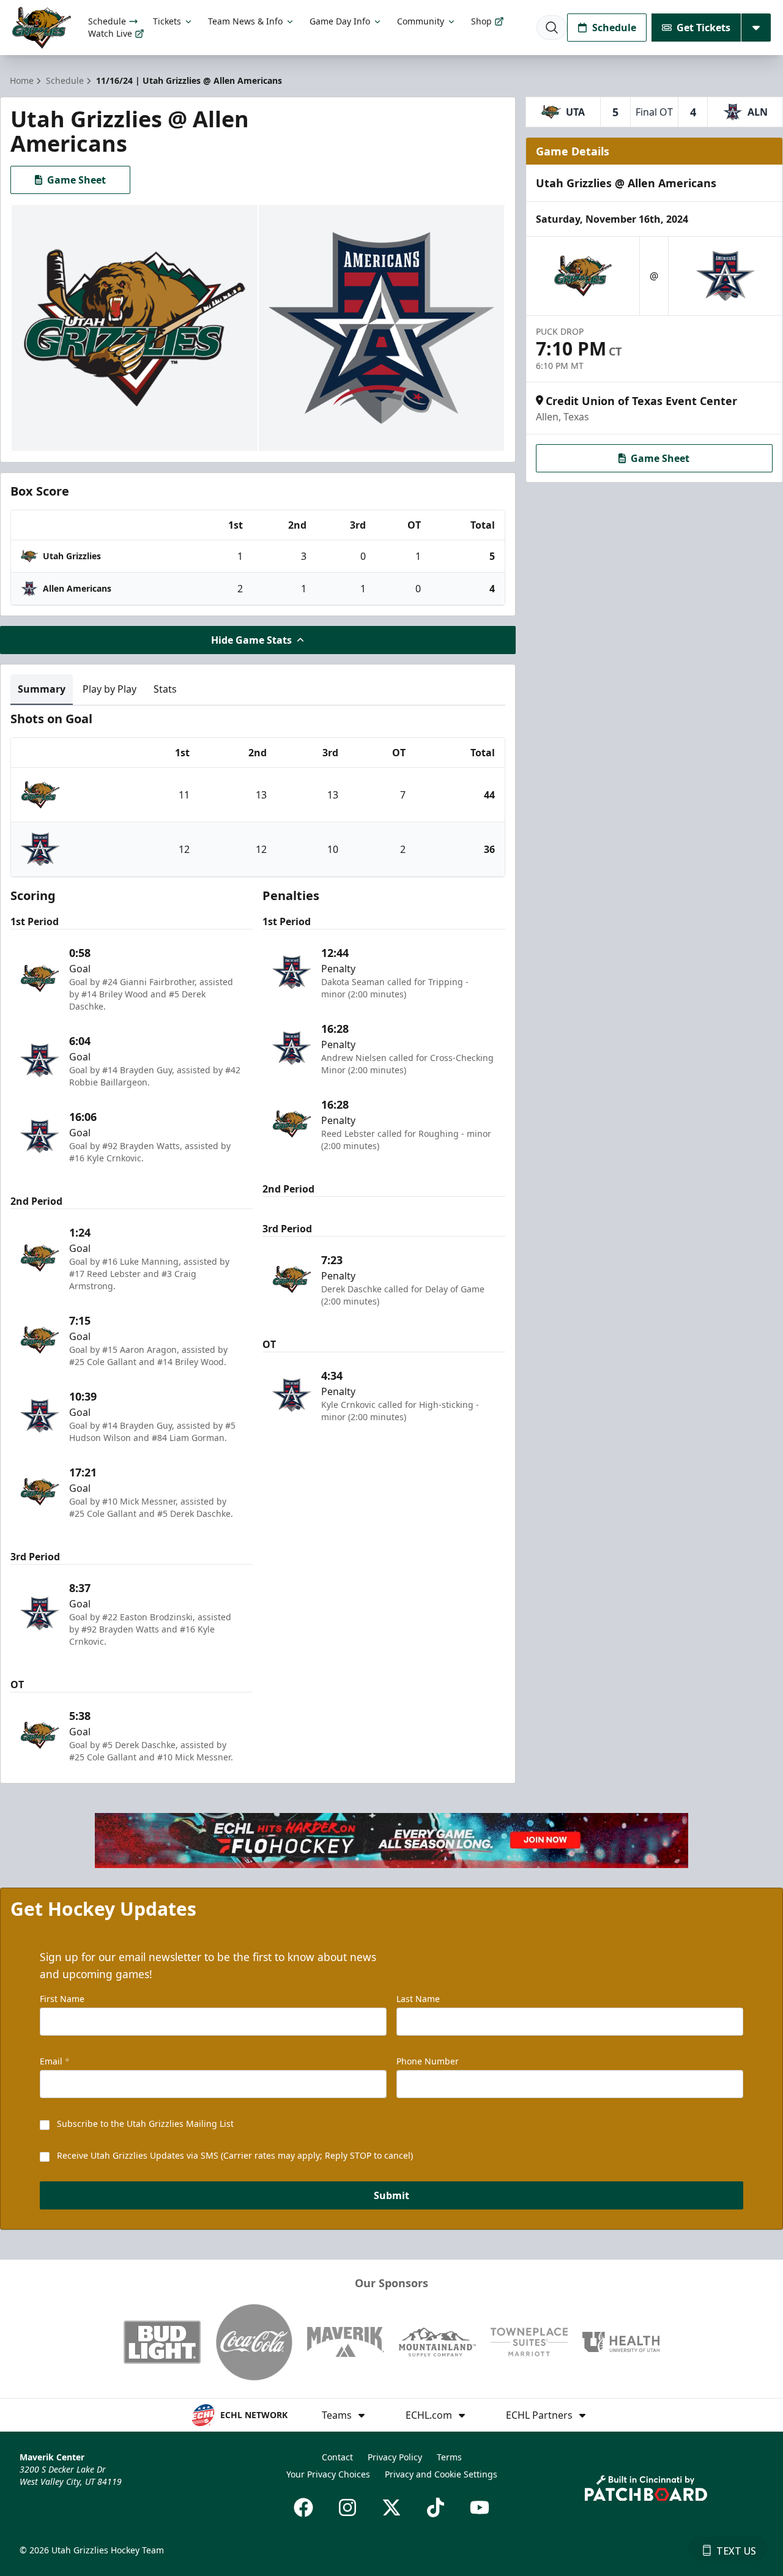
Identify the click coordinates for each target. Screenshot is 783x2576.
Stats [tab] (165, 689)
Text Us (736, 2551)
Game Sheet (76, 180)
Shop (481, 21)
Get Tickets (703, 28)
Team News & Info (245, 21)
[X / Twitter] (391, 2507)
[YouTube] (480, 2507)
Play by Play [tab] (109, 689)
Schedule (107, 21)
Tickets (167, 21)
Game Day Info (340, 21)
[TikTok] (436, 2507)
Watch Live (110, 33)
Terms (449, 2457)
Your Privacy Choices (328, 2474)
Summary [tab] (42, 689)
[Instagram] (347, 2507)
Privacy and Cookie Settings (441, 2474)
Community (421, 21)
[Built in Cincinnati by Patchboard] (646, 2488)
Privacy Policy (395, 2457)
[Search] (552, 28)
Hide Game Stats (251, 640)
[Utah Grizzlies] (42, 28)
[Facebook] (303, 2507)
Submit (391, 2195)
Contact (337, 2457)
